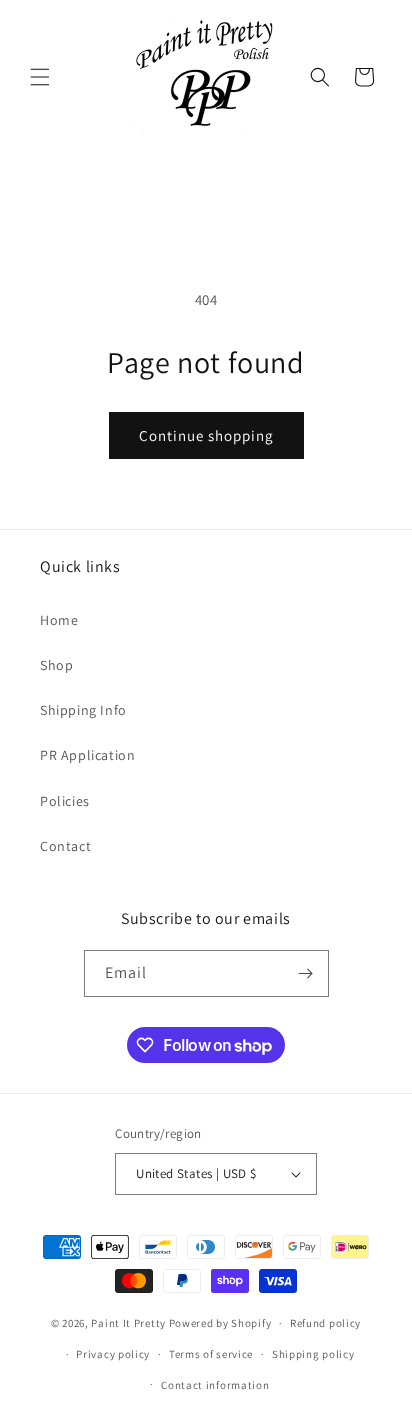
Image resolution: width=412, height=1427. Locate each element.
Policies (65, 801)
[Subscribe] (306, 973)
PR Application (87, 755)
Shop (56, 665)
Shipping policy (313, 1354)
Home (59, 620)
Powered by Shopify (220, 1323)
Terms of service (211, 1354)
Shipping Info (83, 710)
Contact (65, 846)
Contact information (215, 1385)
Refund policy (325, 1323)
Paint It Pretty (128, 1323)
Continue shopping (206, 435)
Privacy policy (113, 1354)
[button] (40, 77)
